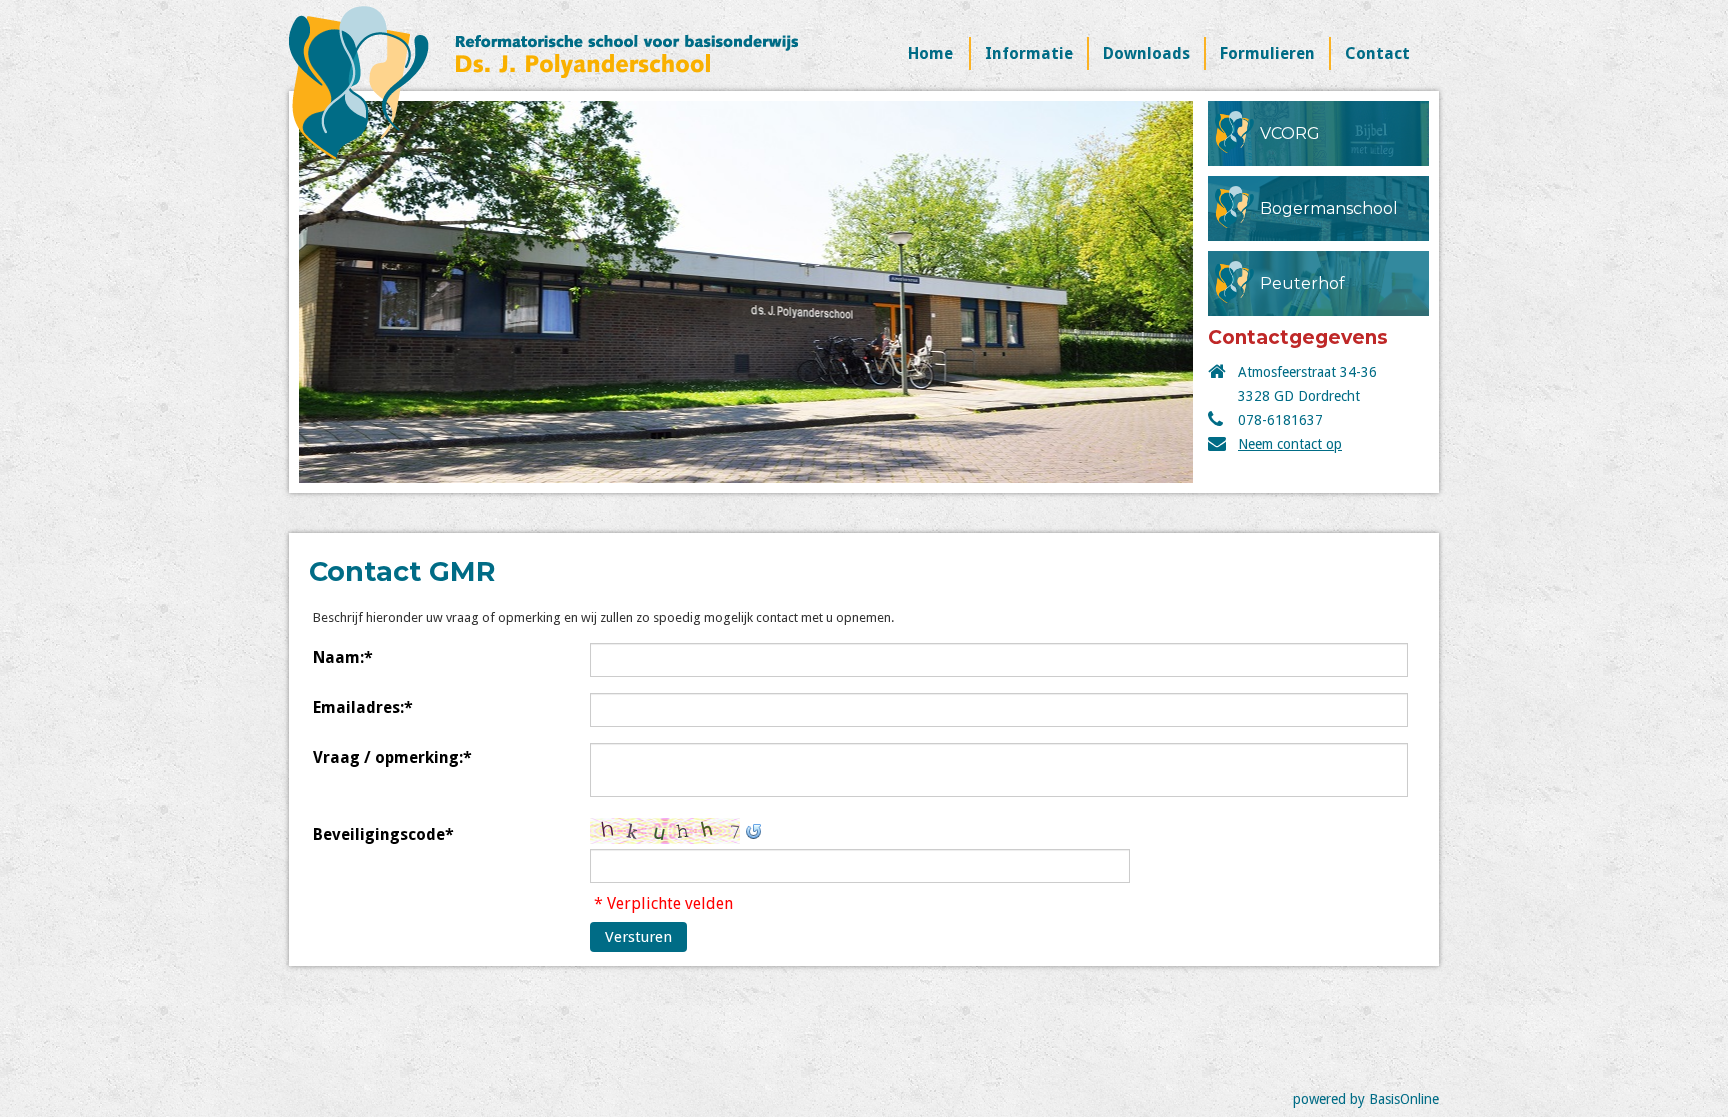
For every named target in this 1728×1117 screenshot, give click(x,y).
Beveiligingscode (383, 834)
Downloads (1146, 53)
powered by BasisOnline (1366, 1099)
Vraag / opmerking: (392, 757)
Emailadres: (363, 707)
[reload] (753, 830)
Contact (1377, 53)
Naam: (343, 657)
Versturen (638, 937)
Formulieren (1267, 53)
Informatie (1029, 53)
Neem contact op (1290, 444)
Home (930, 53)
